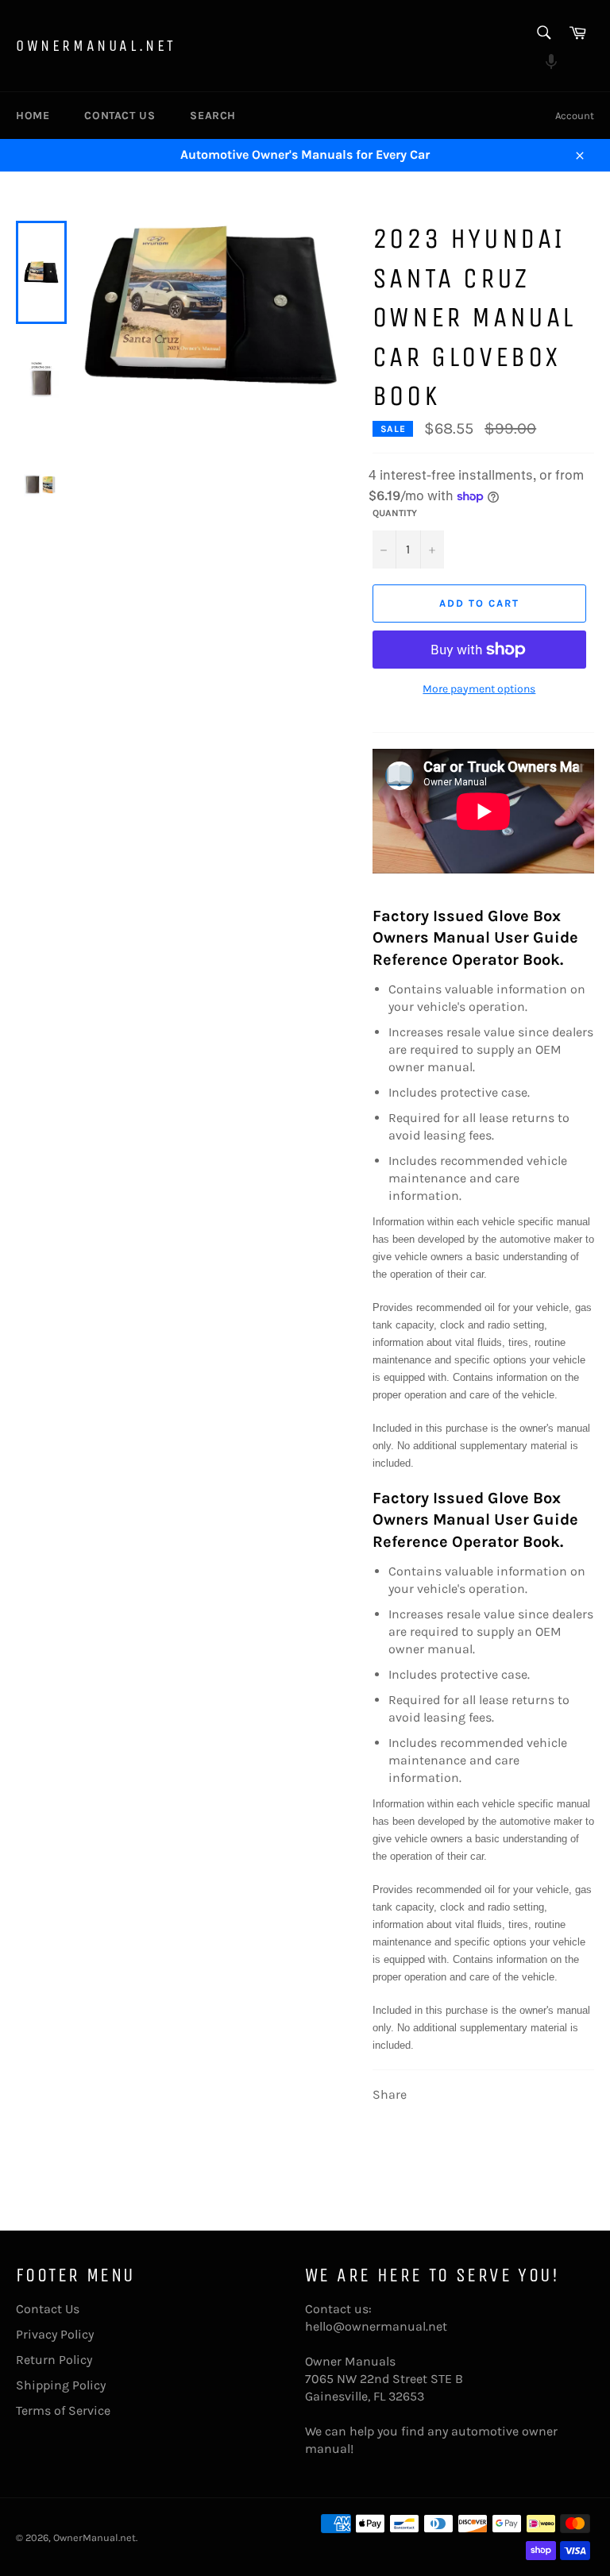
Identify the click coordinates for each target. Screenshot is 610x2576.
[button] (543, 64)
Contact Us (120, 116)
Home (33, 116)
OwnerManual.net (96, 46)
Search (213, 116)
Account (575, 116)
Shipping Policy (61, 2385)
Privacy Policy (55, 2334)
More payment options (479, 689)
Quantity (395, 513)
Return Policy (54, 2360)
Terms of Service (63, 2410)
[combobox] (543, 34)
